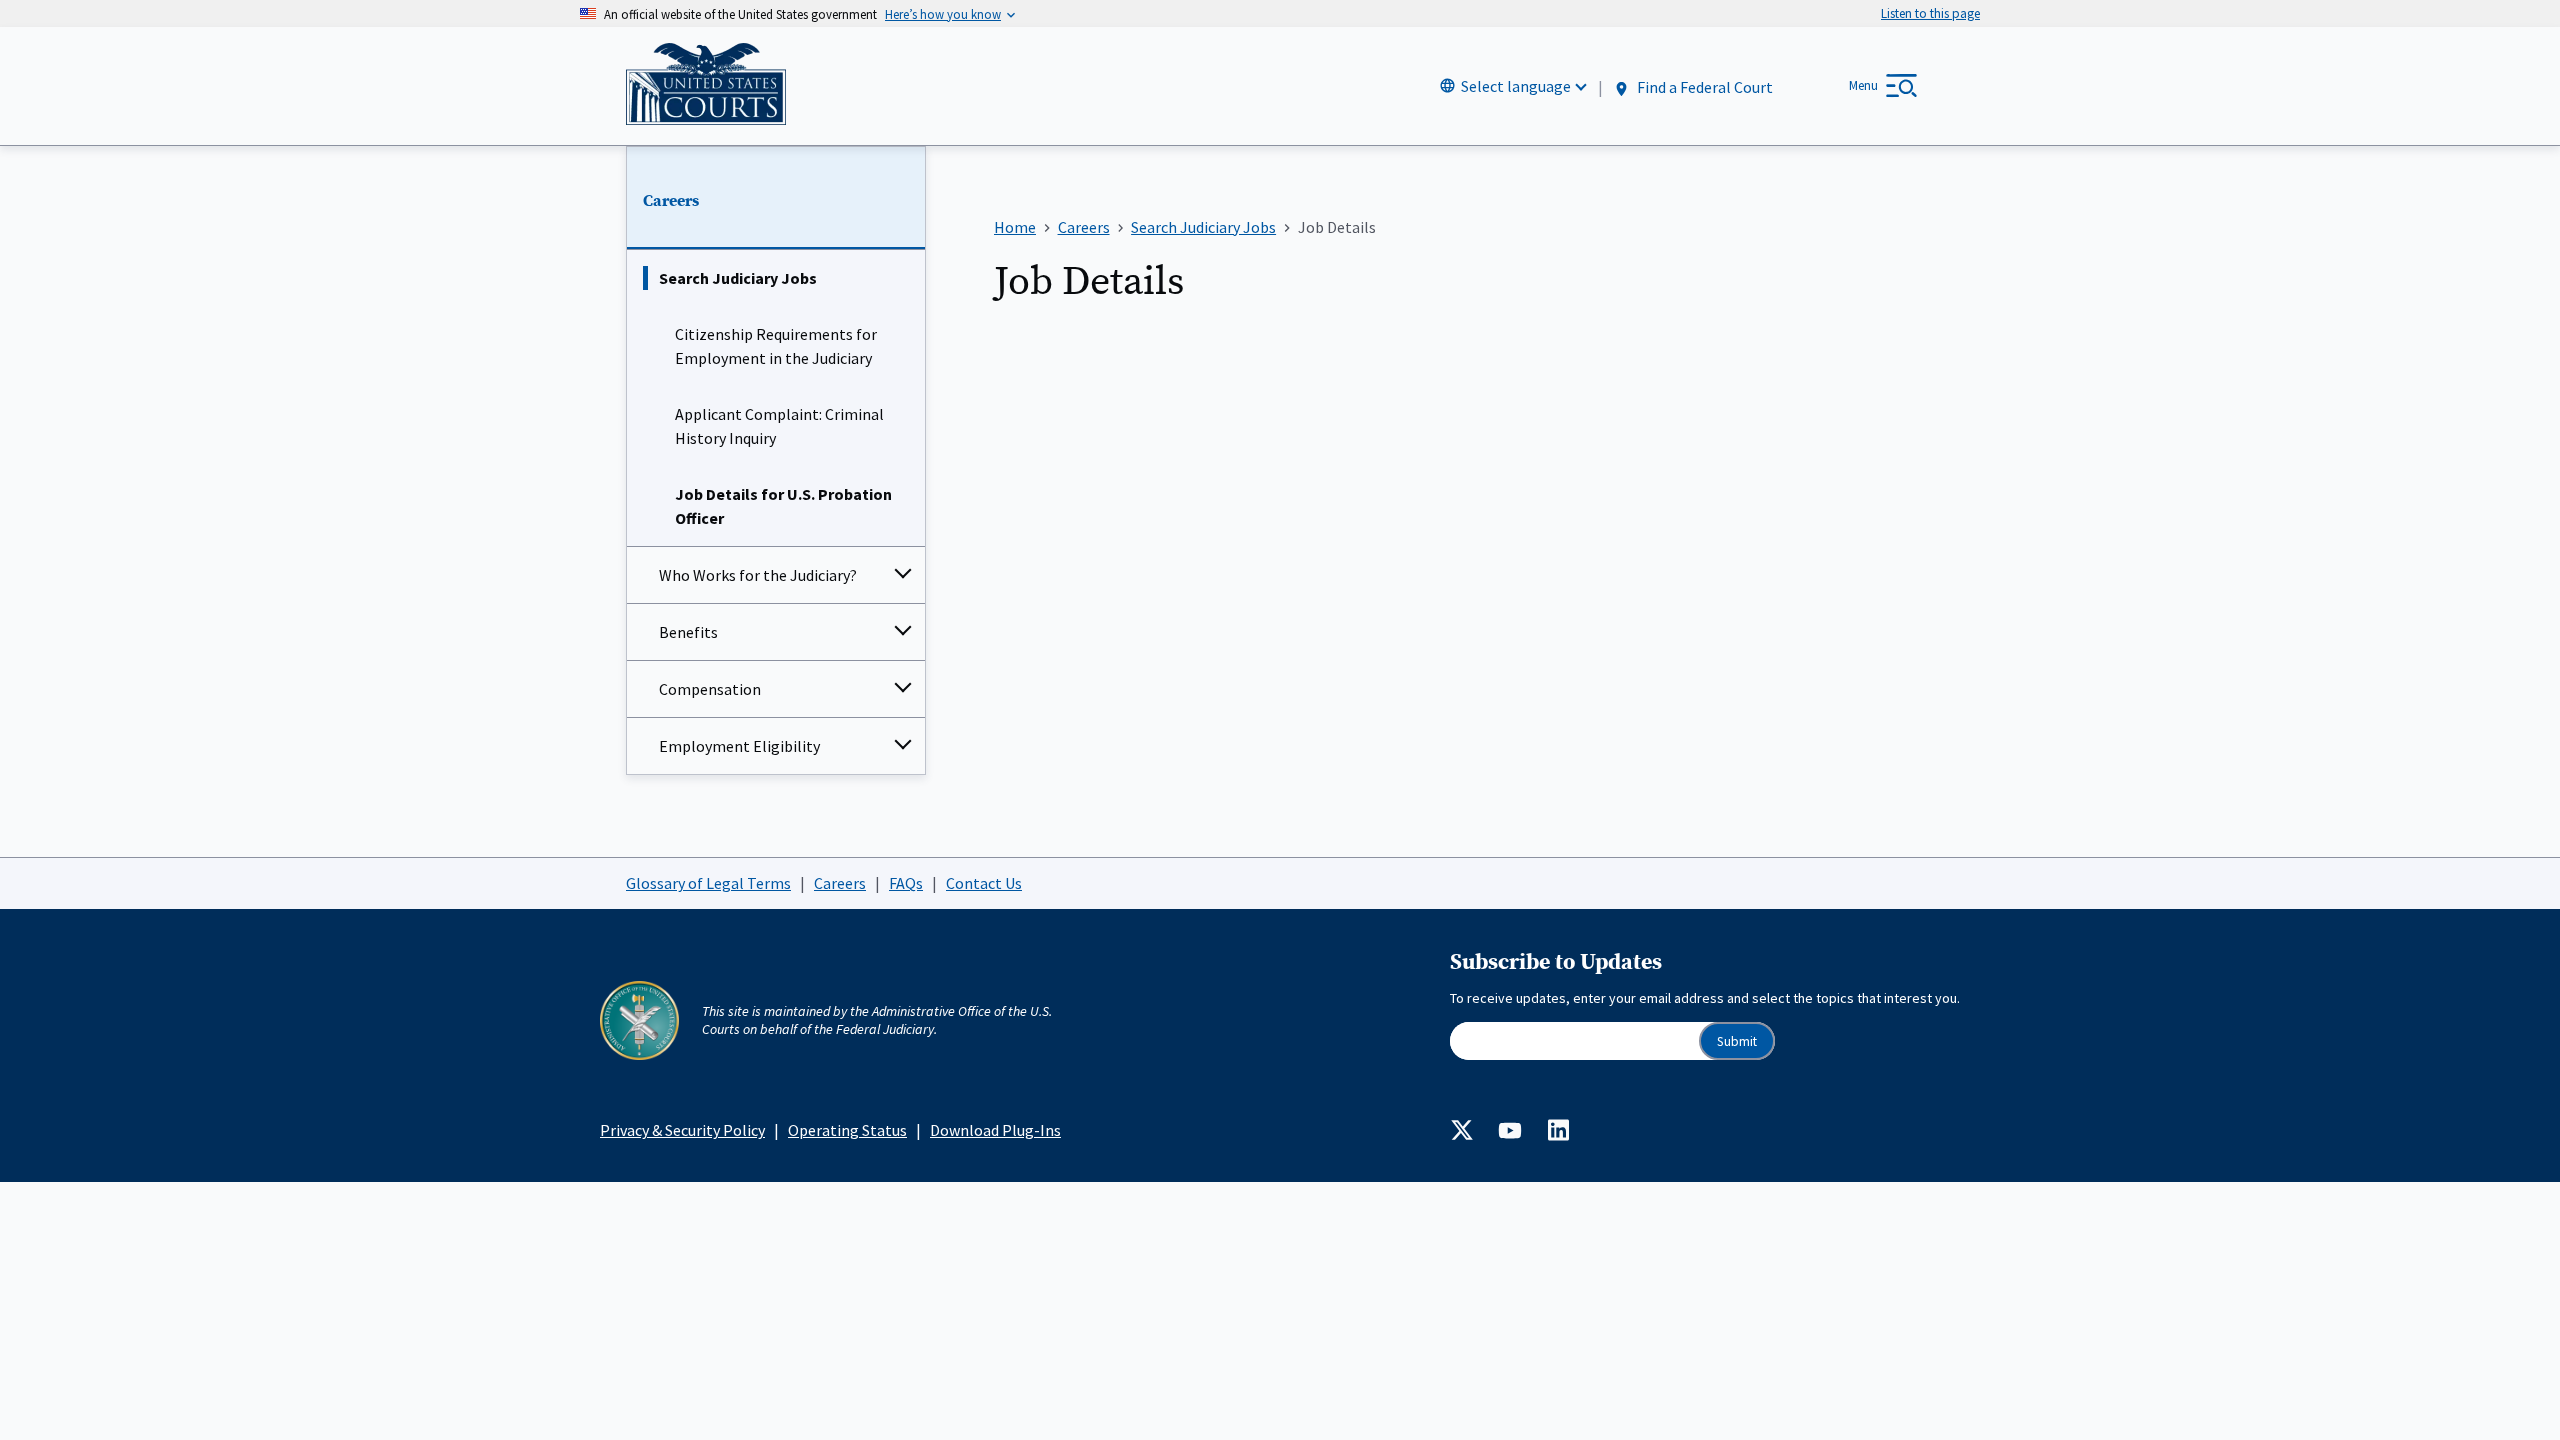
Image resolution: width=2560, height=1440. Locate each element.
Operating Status (847, 1130)
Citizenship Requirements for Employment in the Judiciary (776, 346)
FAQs (906, 883)
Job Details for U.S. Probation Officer (783, 506)
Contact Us (984, 883)
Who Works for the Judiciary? (758, 575)
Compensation (710, 689)
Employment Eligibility (739, 746)
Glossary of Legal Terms (708, 883)
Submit (1737, 1041)
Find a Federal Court (1703, 87)
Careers (671, 201)
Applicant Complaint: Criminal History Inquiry (779, 426)
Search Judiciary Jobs (738, 278)
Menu (1863, 85)
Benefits (688, 632)
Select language (1516, 86)
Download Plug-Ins (995, 1130)
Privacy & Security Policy (682, 1130)
